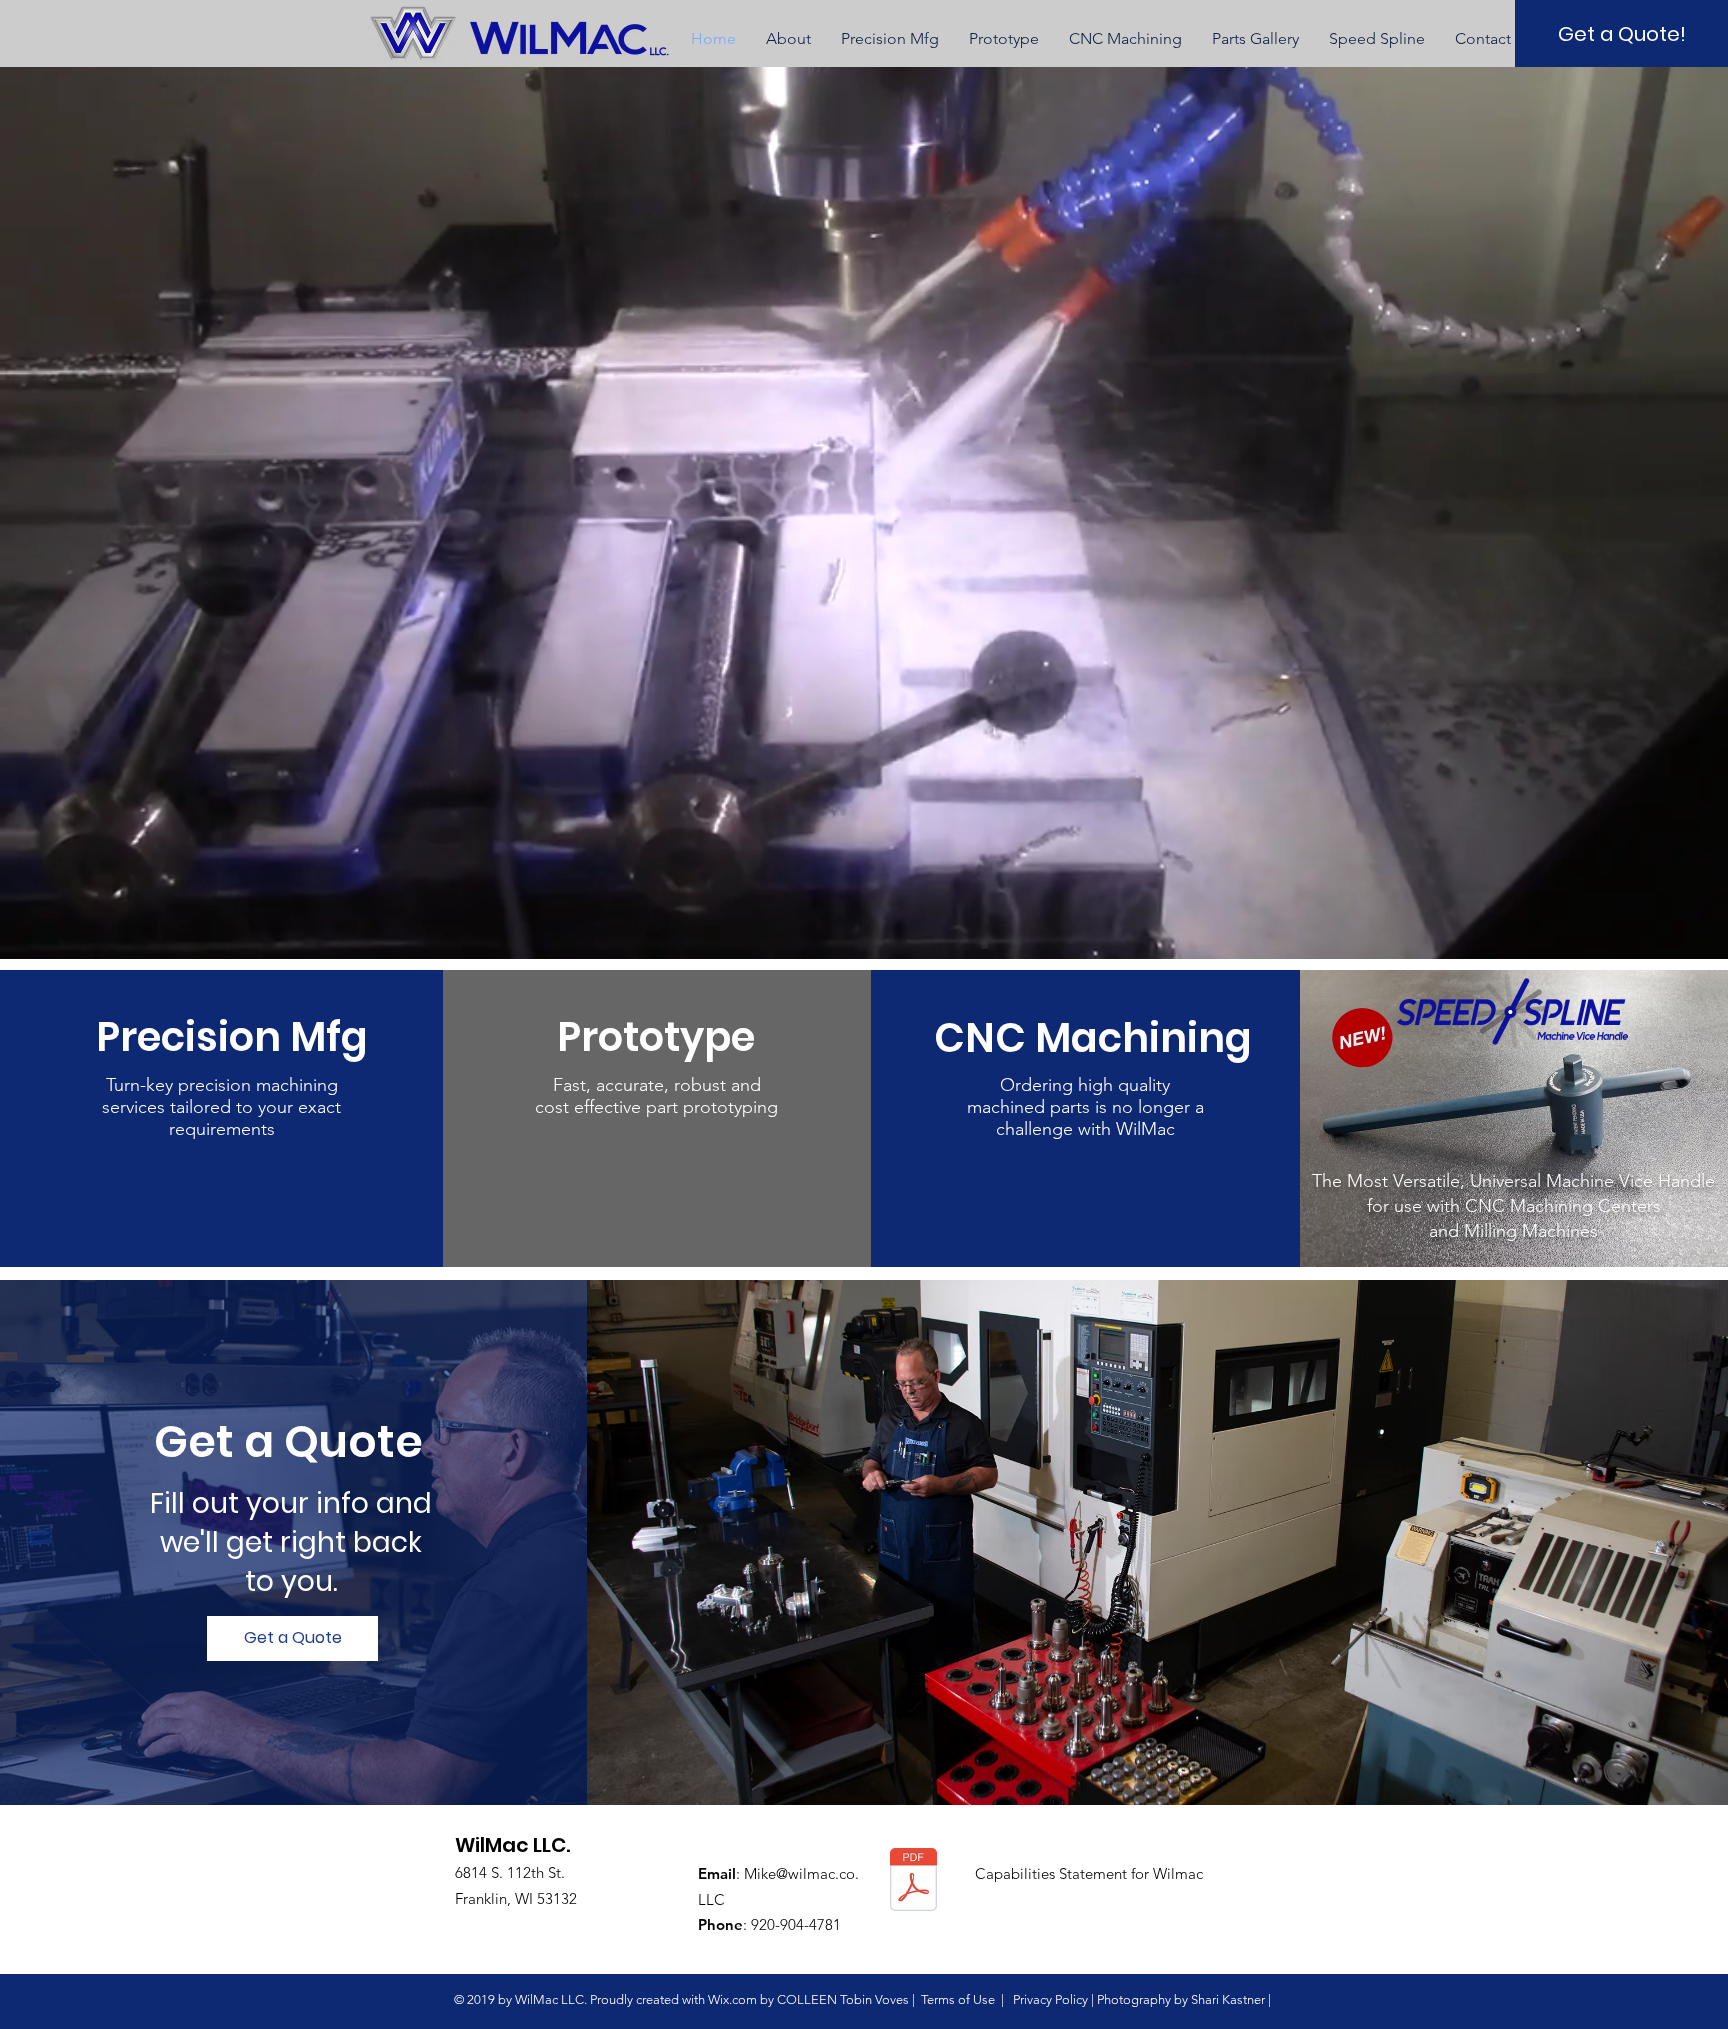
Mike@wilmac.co (799, 1873)
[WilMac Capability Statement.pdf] (913, 1882)
